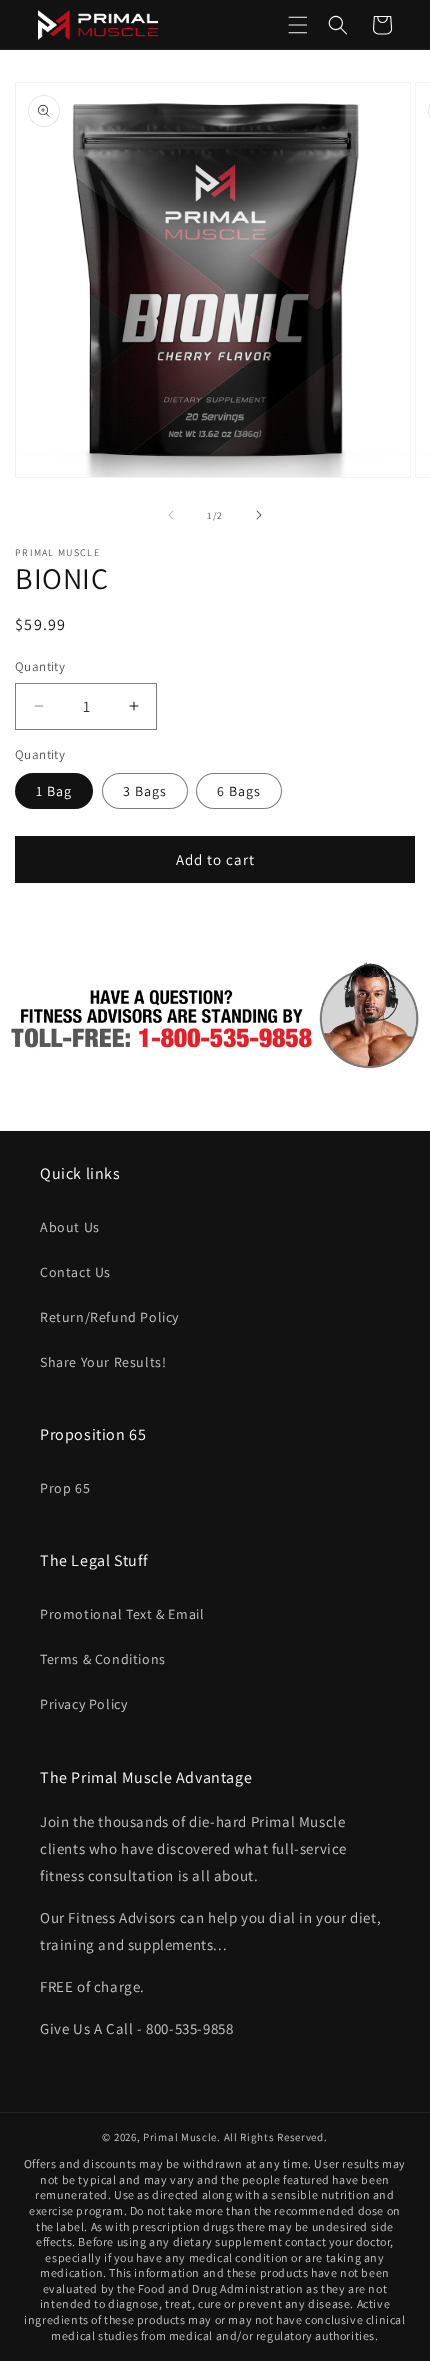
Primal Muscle (180, 2137)
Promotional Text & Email (122, 1614)
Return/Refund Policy (109, 1317)
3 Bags (145, 791)
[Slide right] (259, 515)
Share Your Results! (103, 1362)
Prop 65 (65, 1488)
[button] (298, 25)
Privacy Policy (83, 1704)
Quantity (40, 666)
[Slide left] (171, 515)
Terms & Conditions (103, 1659)
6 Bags (239, 791)
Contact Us (75, 1272)
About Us (70, 1227)
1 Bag (54, 791)
